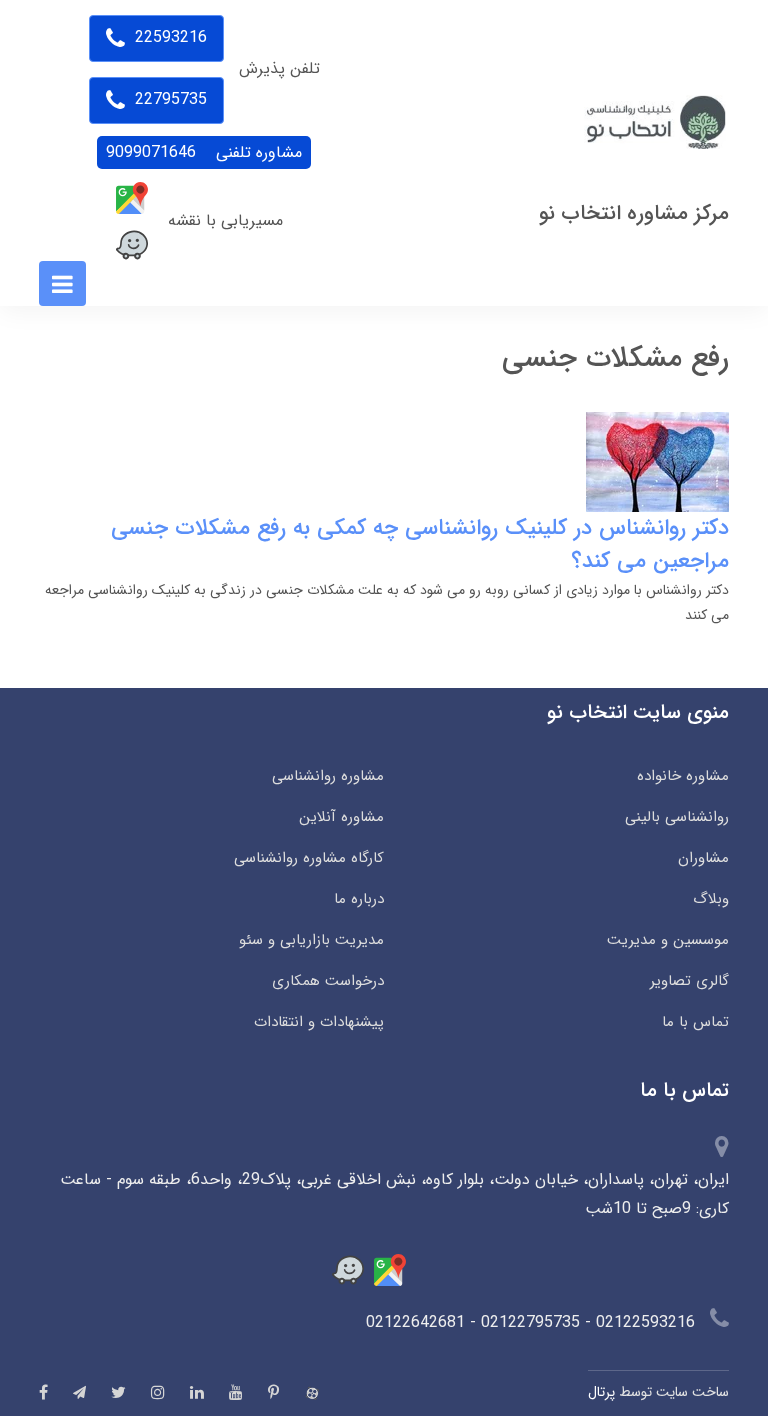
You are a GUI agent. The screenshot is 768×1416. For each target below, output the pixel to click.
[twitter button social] (118, 1392)
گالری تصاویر (689, 981)
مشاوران (703, 858)
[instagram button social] (158, 1392)
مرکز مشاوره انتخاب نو (634, 213)
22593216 (168, 37)
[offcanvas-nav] (62, 283)
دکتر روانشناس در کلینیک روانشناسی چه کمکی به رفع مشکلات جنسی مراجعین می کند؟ (420, 544)
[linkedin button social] (197, 1392)
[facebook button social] (43, 1392)
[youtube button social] (236, 1392)
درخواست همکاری (328, 981)
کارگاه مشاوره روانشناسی (309, 858)
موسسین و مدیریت (668, 940)
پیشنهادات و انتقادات (319, 1022)
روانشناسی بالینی (677, 817)
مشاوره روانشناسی (328, 776)
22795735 (168, 99)
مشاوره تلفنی (204, 152)
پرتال (601, 1392)
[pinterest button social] (273, 1392)
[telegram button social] (79, 1392)
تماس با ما (695, 1022)
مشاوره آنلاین (341, 817)
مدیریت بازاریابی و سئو (311, 940)
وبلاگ (711, 899)
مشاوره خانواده (683, 776)
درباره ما (359, 899)
